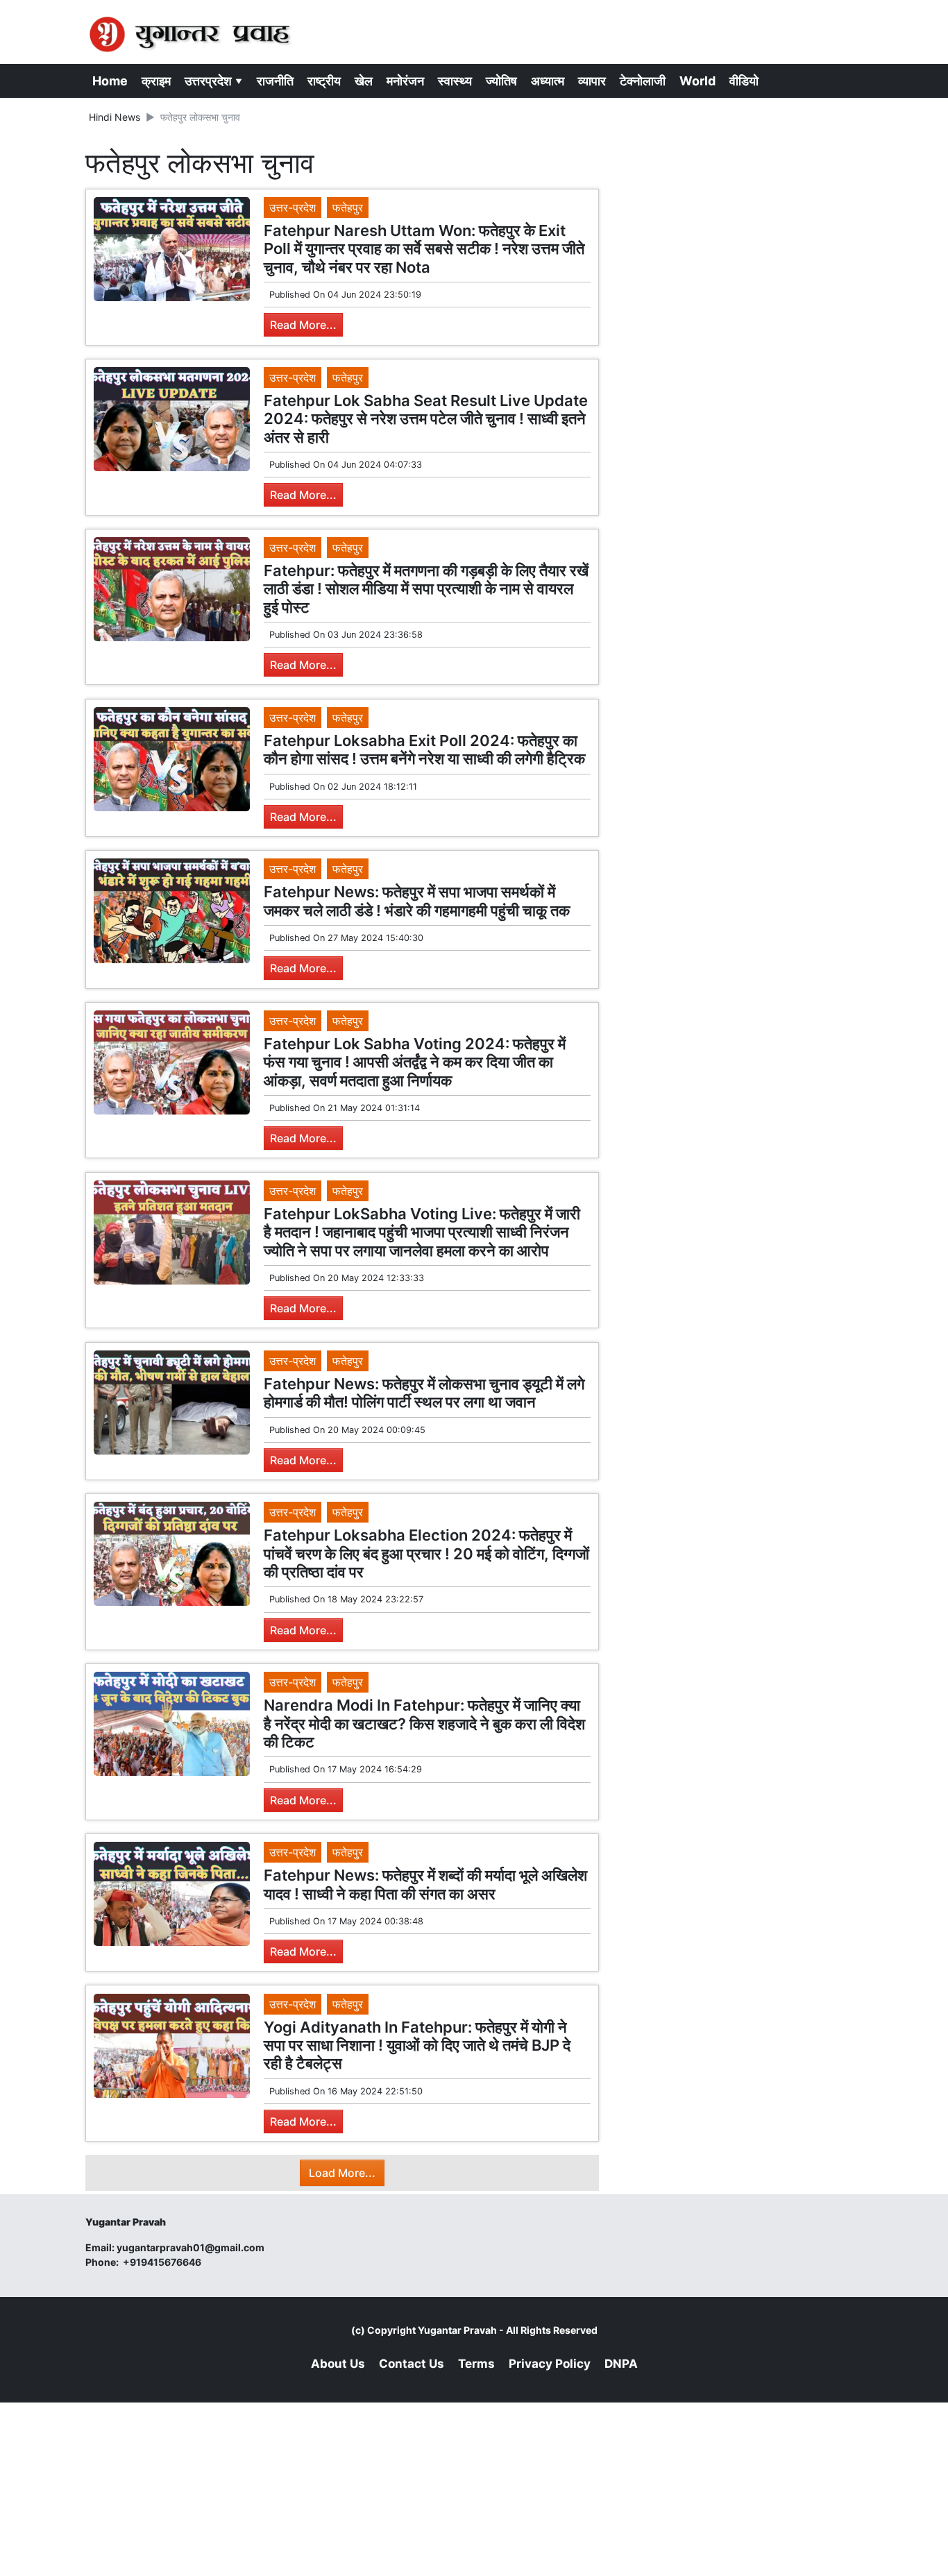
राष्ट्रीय (324, 81)
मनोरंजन (405, 81)
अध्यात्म (548, 81)
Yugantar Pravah (457, 2330)
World (697, 81)
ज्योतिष (501, 81)
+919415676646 (163, 2262)
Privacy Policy (550, 2364)
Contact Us (412, 2364)
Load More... (342, 2173)
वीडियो (744, 81)
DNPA (621, 2364)
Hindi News (115, 117)
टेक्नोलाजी (643, 81)
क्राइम (156, 81)
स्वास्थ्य (455, 81)
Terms (476, 2364)
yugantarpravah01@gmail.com (191, 2247)
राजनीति (275, 81)
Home (110, 81)
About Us (338, 2364)
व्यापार (592, 81)
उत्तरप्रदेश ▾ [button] (214, 81)
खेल (364, 81)
